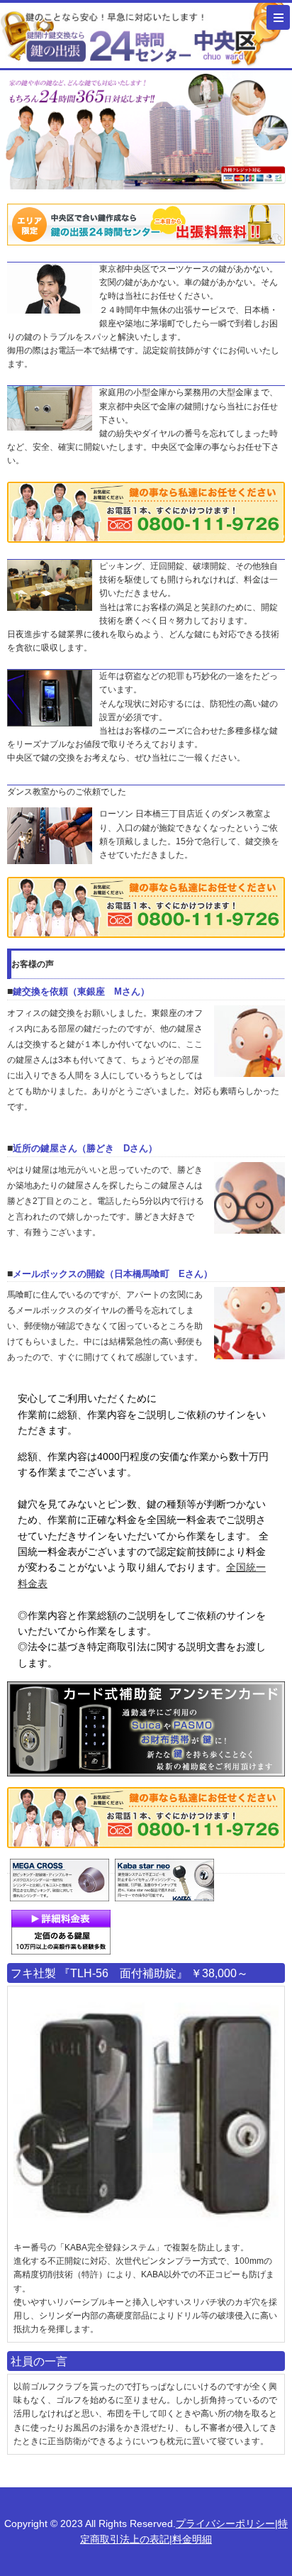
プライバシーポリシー (225, 2524)
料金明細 (192, 2539)
